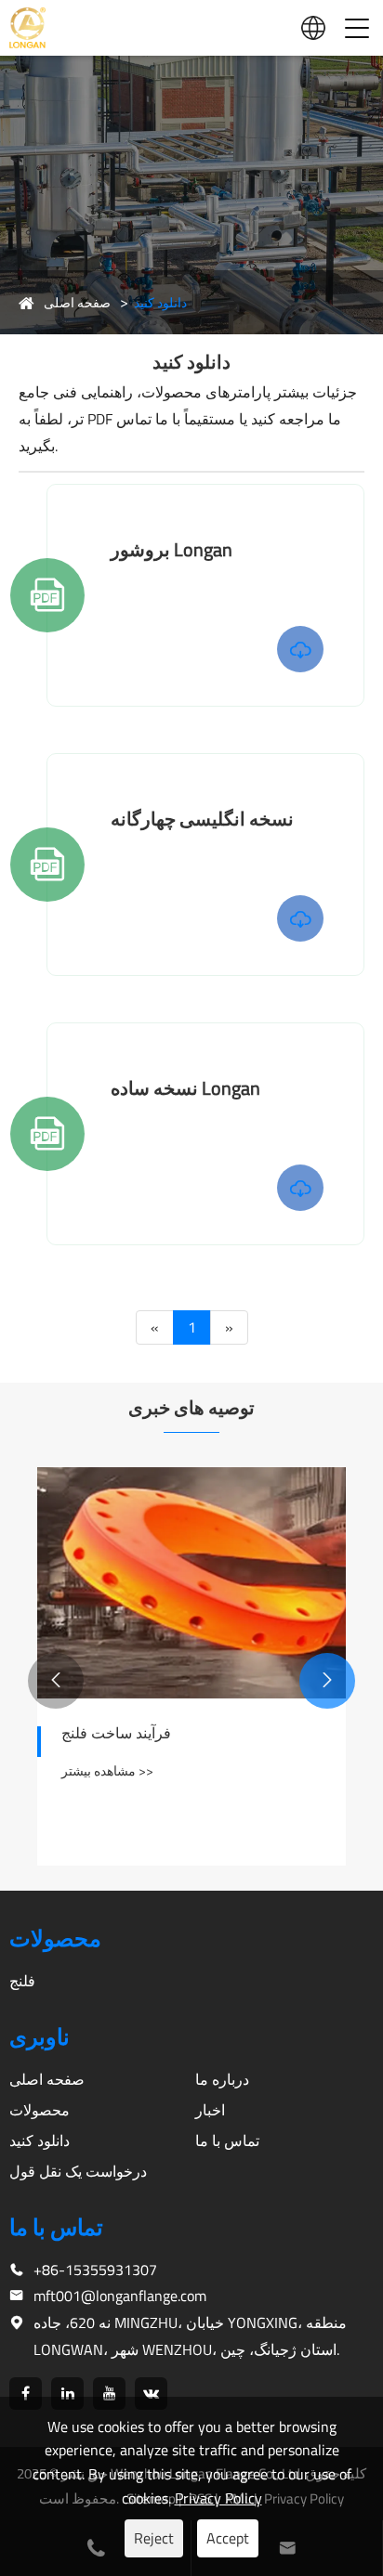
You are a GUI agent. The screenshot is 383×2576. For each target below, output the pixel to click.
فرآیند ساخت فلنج (116, 1733)
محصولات (40, 2110)
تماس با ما (227, 2140)
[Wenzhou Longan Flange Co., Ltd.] (27, 28)
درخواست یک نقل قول (78, 2171)
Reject (154, 2538)
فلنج (22, 1981)
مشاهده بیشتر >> (107, 1770)
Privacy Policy (218, 2498)
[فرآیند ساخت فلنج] (191, 1583)
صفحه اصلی (77, 302)
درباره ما (222, 2079)
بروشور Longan (172, 550)
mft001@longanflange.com (120, 2296)
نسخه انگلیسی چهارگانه (202, 819)
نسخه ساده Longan (185, 1088)
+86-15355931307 (95, 2270)
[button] (327, 1681)
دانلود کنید (160, 302)
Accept (228, 2538)
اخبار (210, 2110)
